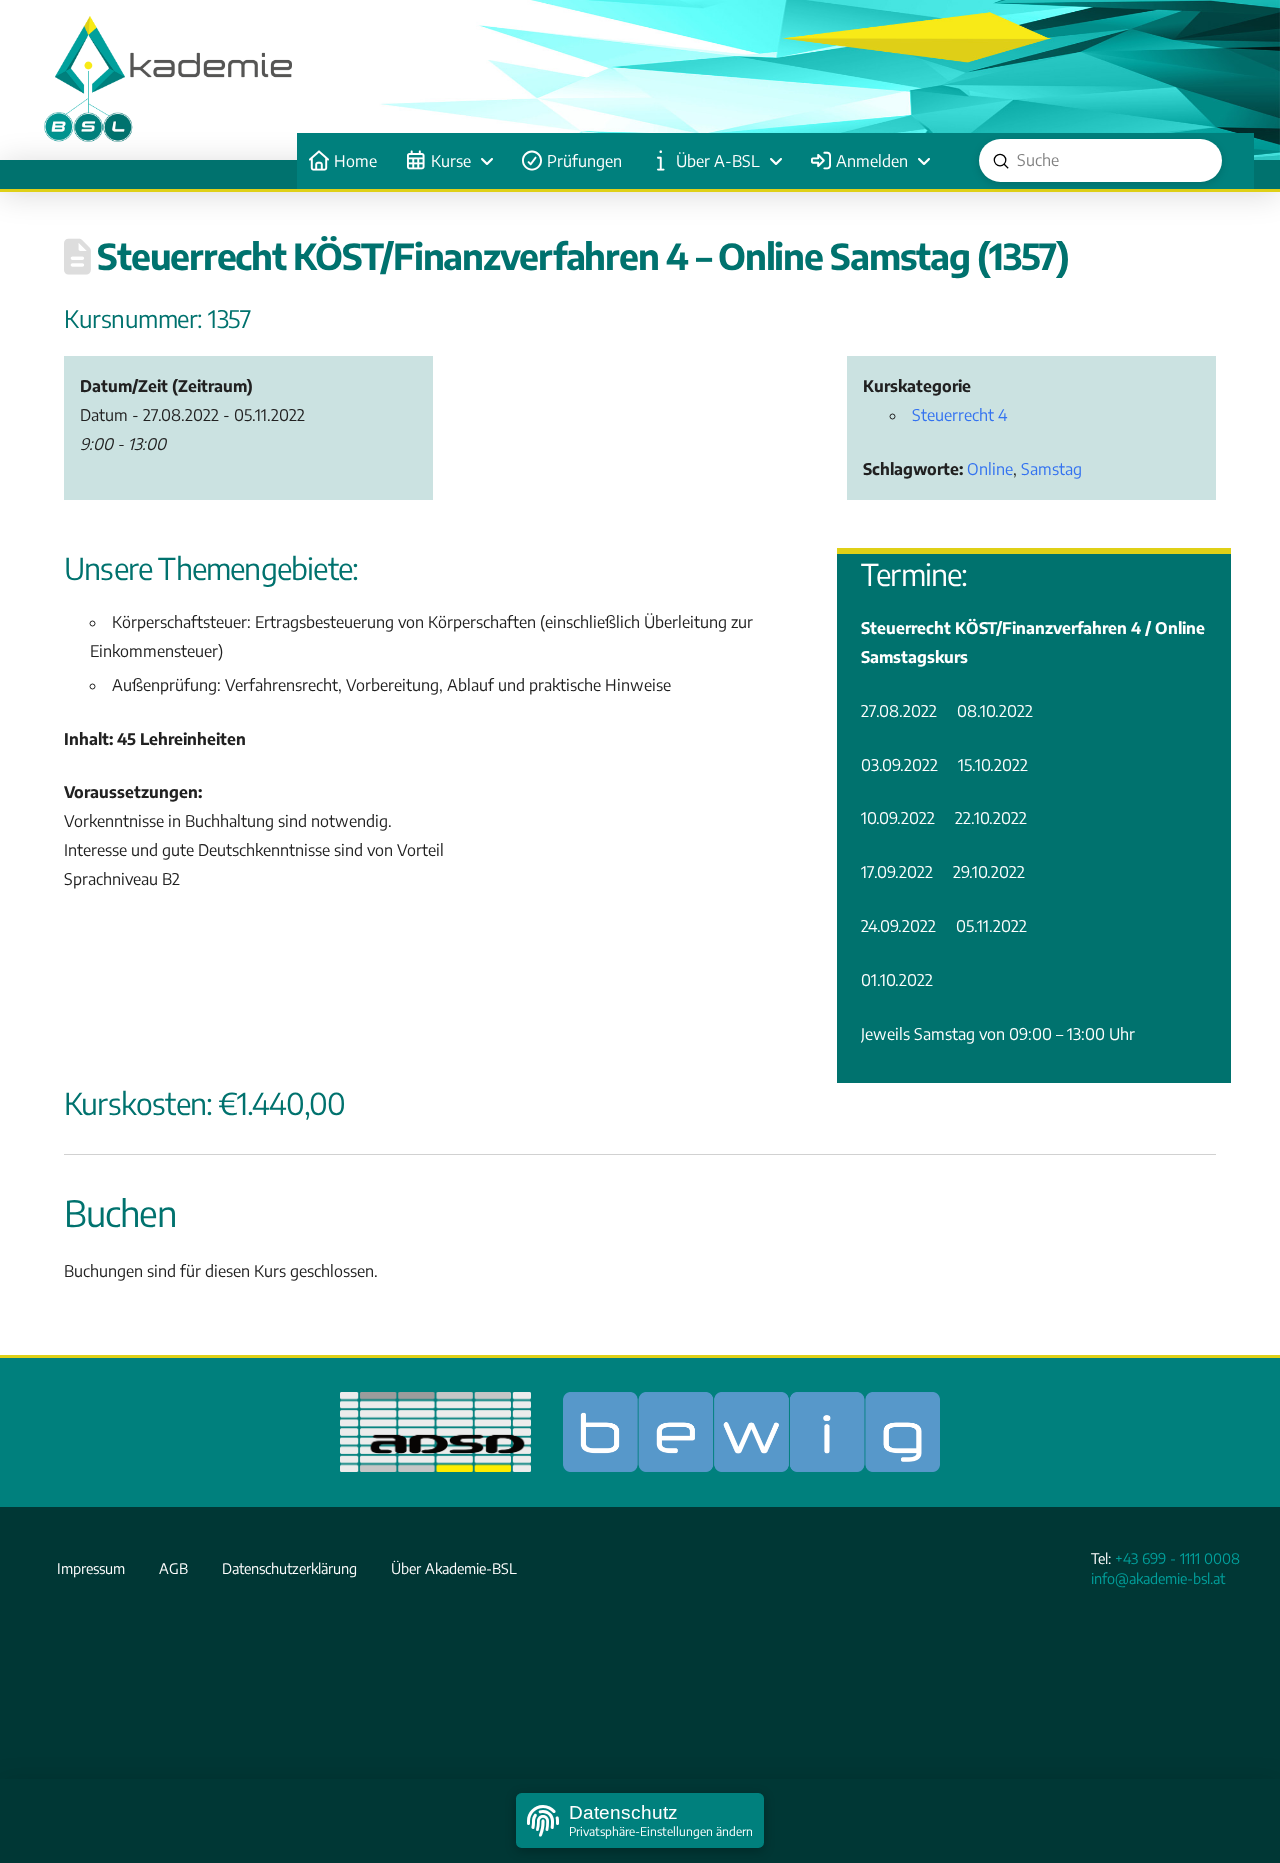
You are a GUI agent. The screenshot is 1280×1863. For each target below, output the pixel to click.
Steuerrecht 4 (959, 415)
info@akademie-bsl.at (1158, 1578)
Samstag (1051, 469)
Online (990, 469)
